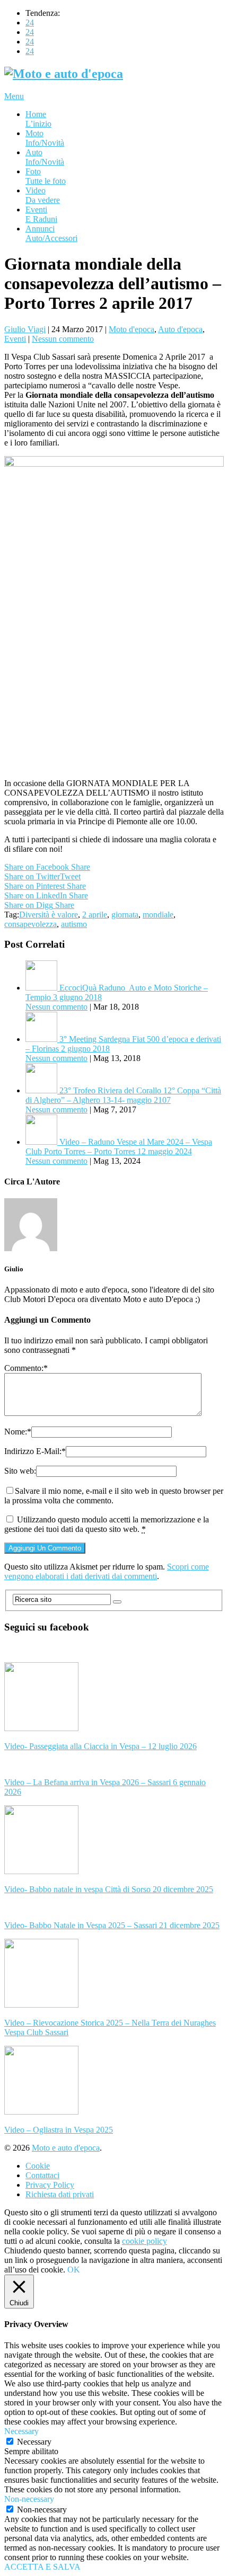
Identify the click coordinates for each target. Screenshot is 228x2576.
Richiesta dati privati (60, 2194)
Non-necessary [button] (29, 2499)
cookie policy (144, 2241)
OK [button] (74, 2270)
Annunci (51, 233)
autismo (74, 924)
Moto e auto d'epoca (66, 2148)
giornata (125, 915)
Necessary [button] (21, 2431)
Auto (45, 157)
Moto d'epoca (131, 329)
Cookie (38, 2166)
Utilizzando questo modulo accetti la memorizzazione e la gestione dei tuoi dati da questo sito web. (107, 1524)
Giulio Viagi (25, 329)
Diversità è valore (49, 915)
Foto (46, 176)
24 (30, 23)
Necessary (34, 2442)
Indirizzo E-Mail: (35, 1451)
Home (38, 119)
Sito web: (20, 1471)
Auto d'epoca (180, 329)
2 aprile (95, 915)
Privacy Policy (50, 2185)
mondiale (158, 915)
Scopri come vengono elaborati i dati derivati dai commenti (107, 1571)
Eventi (41, 214)
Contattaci (42, 2175)
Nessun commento (63, 339)
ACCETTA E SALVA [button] (42, 2567)
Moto (45, 138)
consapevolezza (30, 924)
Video (43, 195)
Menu (14, 96)
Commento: (26, 1368)
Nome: (18, 1432)
